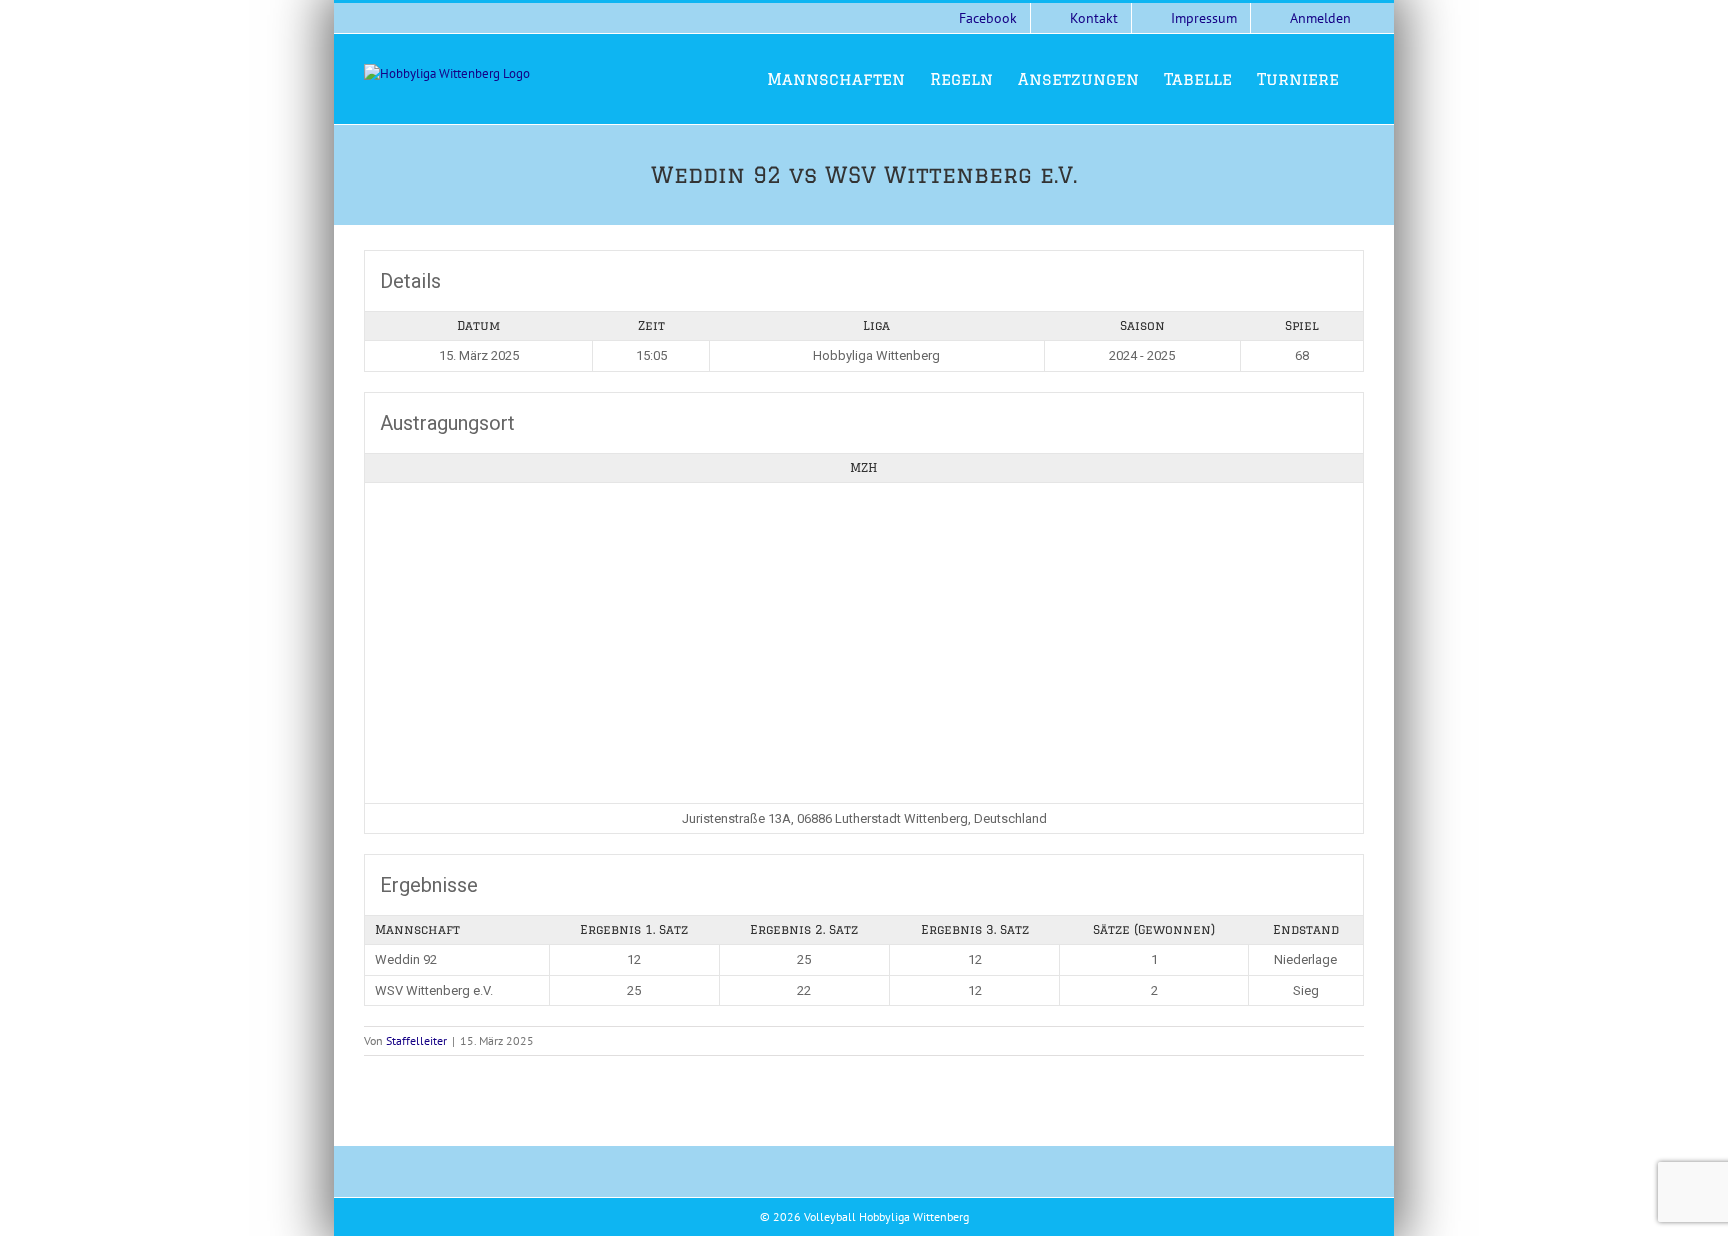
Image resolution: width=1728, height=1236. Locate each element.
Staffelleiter (416, 1040)
